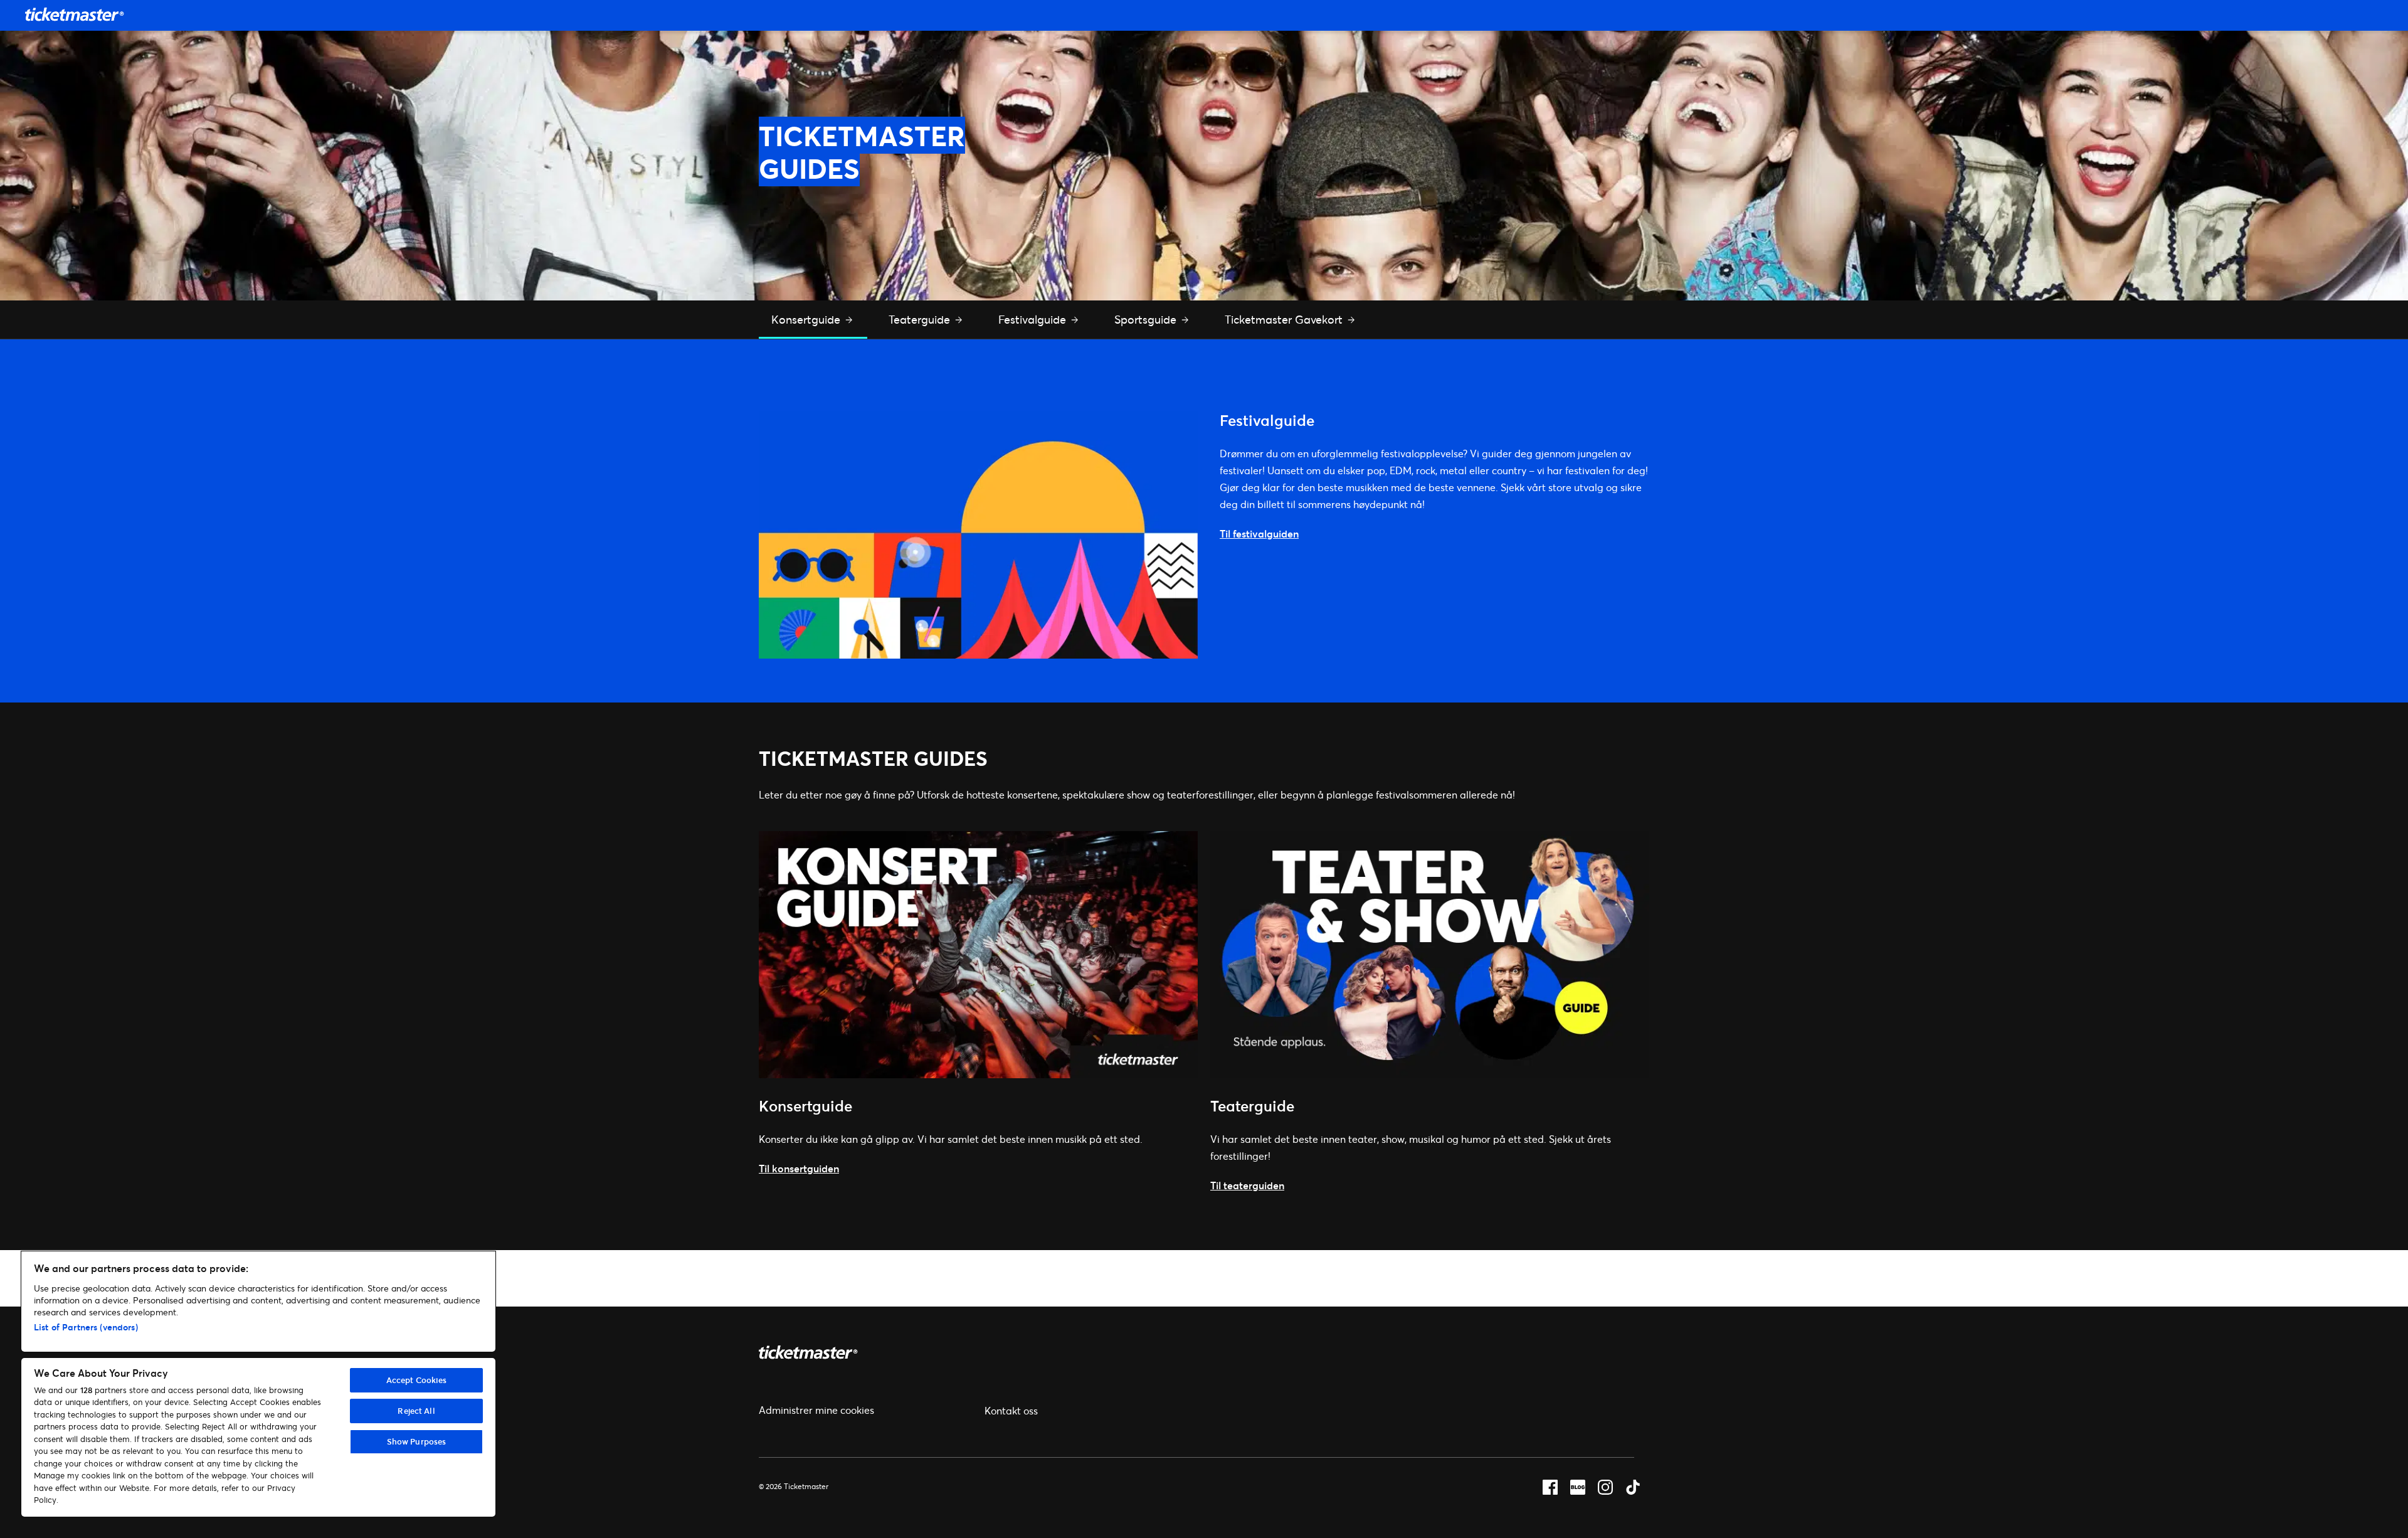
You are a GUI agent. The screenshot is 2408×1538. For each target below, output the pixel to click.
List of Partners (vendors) (86, 1327)
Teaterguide (921, 319)
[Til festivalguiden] (978, 655)
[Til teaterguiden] (1430, 1074)
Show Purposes (417, 1441)
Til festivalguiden (1259, 533)
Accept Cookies (417, 1380)
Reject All (416, 1411)
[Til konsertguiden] (978, 1074)
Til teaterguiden (1247, 1185)
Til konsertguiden (799, 1168)
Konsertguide (807, 319)
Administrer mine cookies (816, 1410)
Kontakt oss (1011, 1410)
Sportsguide (1147, 319)
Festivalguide (1034, 319)
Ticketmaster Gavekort (1285, 319)
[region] (258, 1384)
